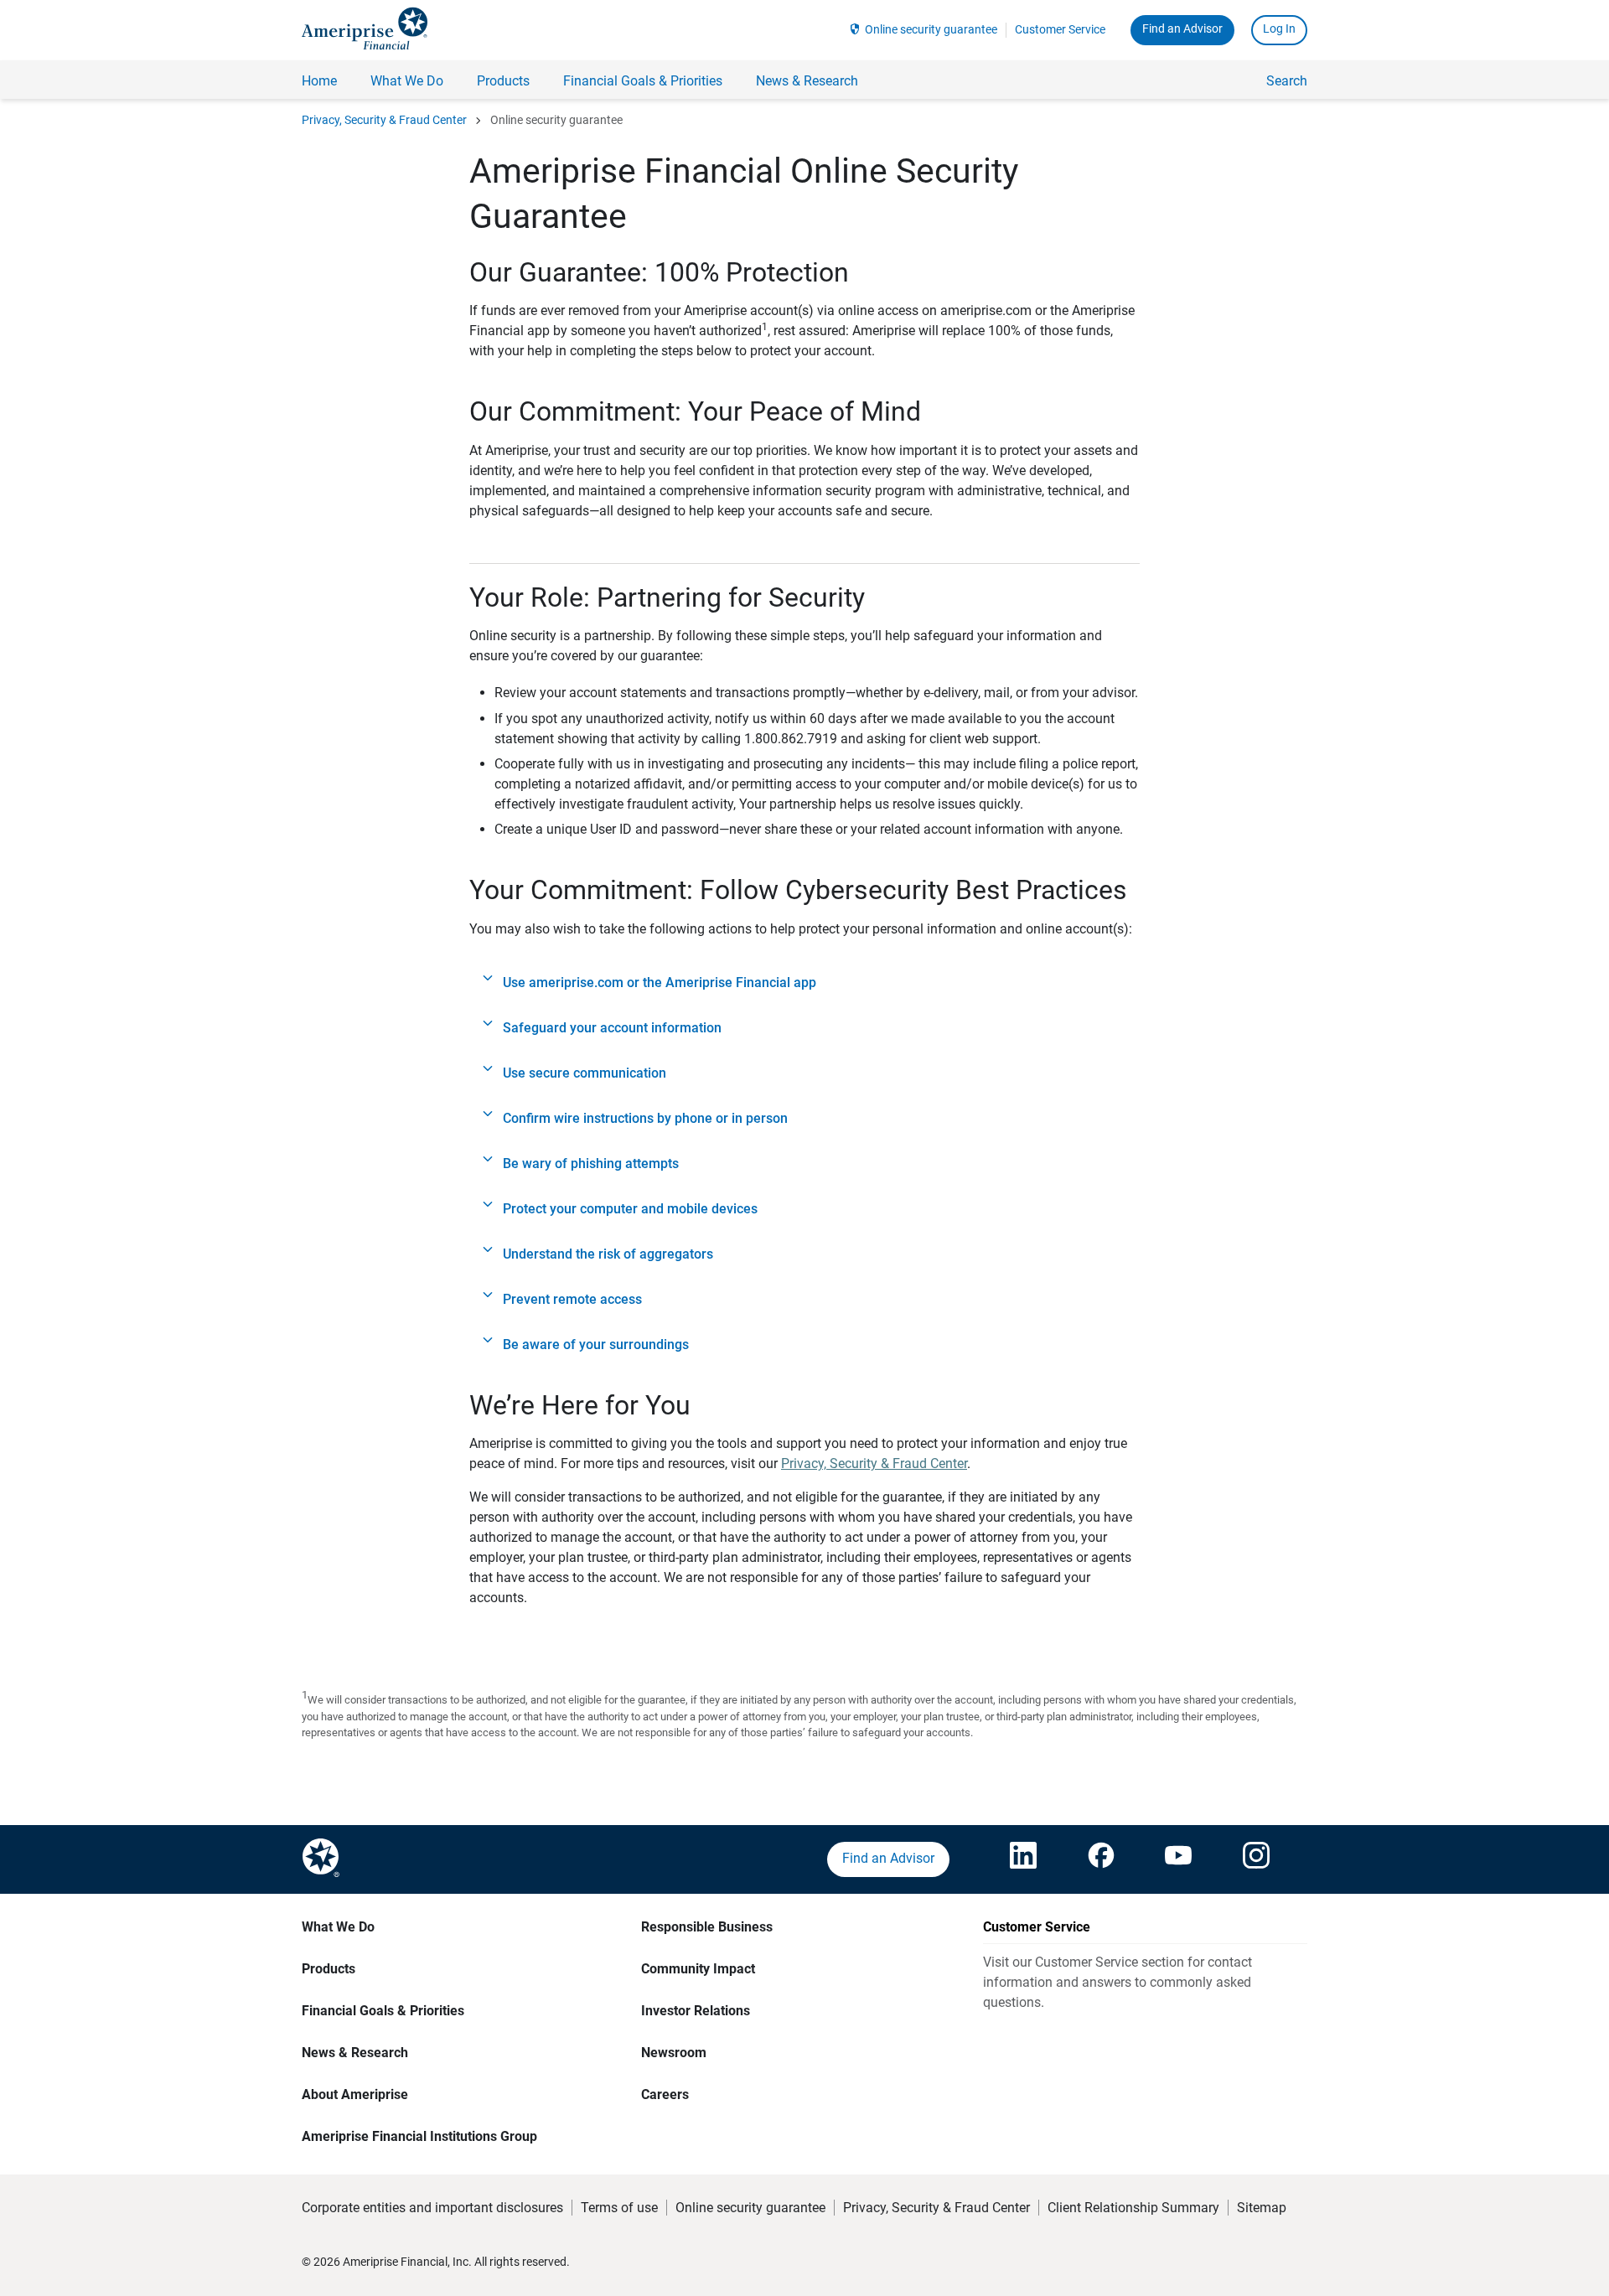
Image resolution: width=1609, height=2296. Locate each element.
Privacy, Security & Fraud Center (384, 120)
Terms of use (619, 2208)
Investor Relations (696, 2011)
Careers (665, 2094)
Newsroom (674, 2053)
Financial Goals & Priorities (383, 2011)
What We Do (338, 1927)
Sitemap (1262, 2208)
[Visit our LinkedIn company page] (1023, 1859)
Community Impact (698, 1969)
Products (329, 1969)
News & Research (355, 2053)
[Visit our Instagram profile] (1256, 1859)
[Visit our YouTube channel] (1178, 1859)
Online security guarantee (931, 29)
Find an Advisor (1182, 28)
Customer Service (1060, 29)
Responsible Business (707, 1927)
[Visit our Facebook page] (1101, 1859)
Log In (1279, 28)
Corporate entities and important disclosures (432, 2208)
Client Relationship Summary (1133, 2208)
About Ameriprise (355, 2094)
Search (1287, 81)
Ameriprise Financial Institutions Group (419, 2136)
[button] (804, 983)
